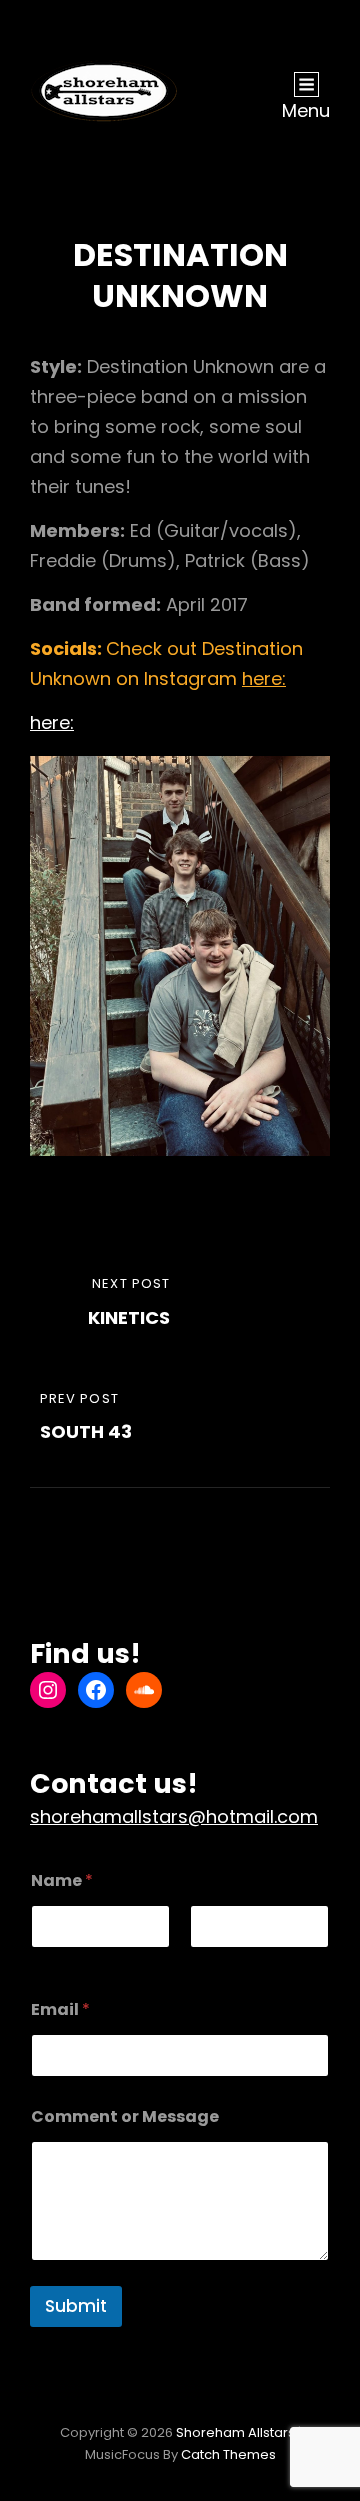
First (45, 1961)
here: (264, 678)
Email (60, 2009)
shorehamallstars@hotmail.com (174, 1816)
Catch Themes (228, 2454)
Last (204, 1961)
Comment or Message (125, 2116)
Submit (76, 2306)
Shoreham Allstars (235, 2432)
